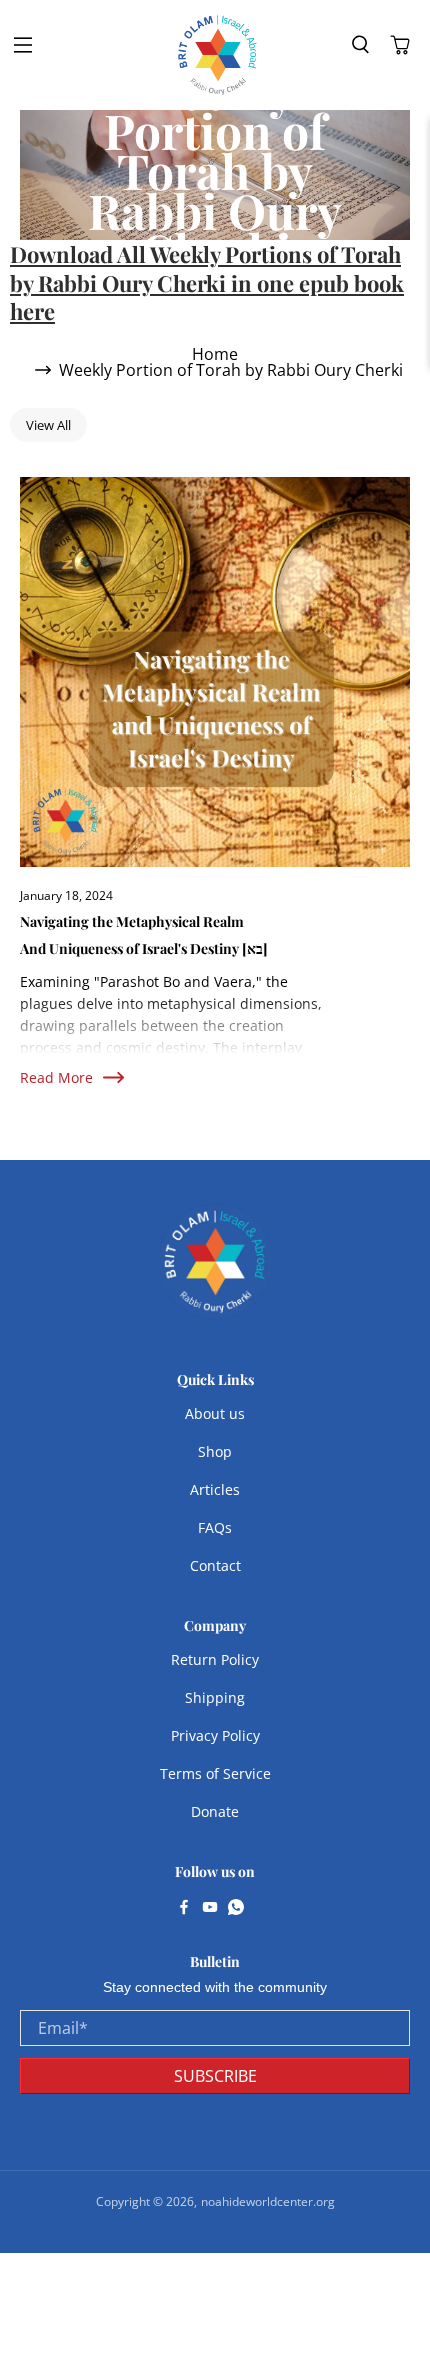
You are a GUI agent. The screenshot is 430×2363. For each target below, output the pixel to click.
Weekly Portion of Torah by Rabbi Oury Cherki (231, 370)
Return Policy (215, 1659)
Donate (215, 1811)
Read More (56, 1077)
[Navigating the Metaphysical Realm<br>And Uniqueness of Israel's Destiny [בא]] (215, 672)
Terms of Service (215, 1773)
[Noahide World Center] (218, 55)
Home (215, 354)
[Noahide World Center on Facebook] (184, 1909)
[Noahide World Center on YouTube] (210, 1909)
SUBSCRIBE (215, 2076)
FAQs (215, 1527)
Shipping (215, 1697)
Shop (215, 1451)
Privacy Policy (215, 1735)
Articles (215, 1489)
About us (215, 1413)
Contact (215, 1565)
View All (48, 425)
